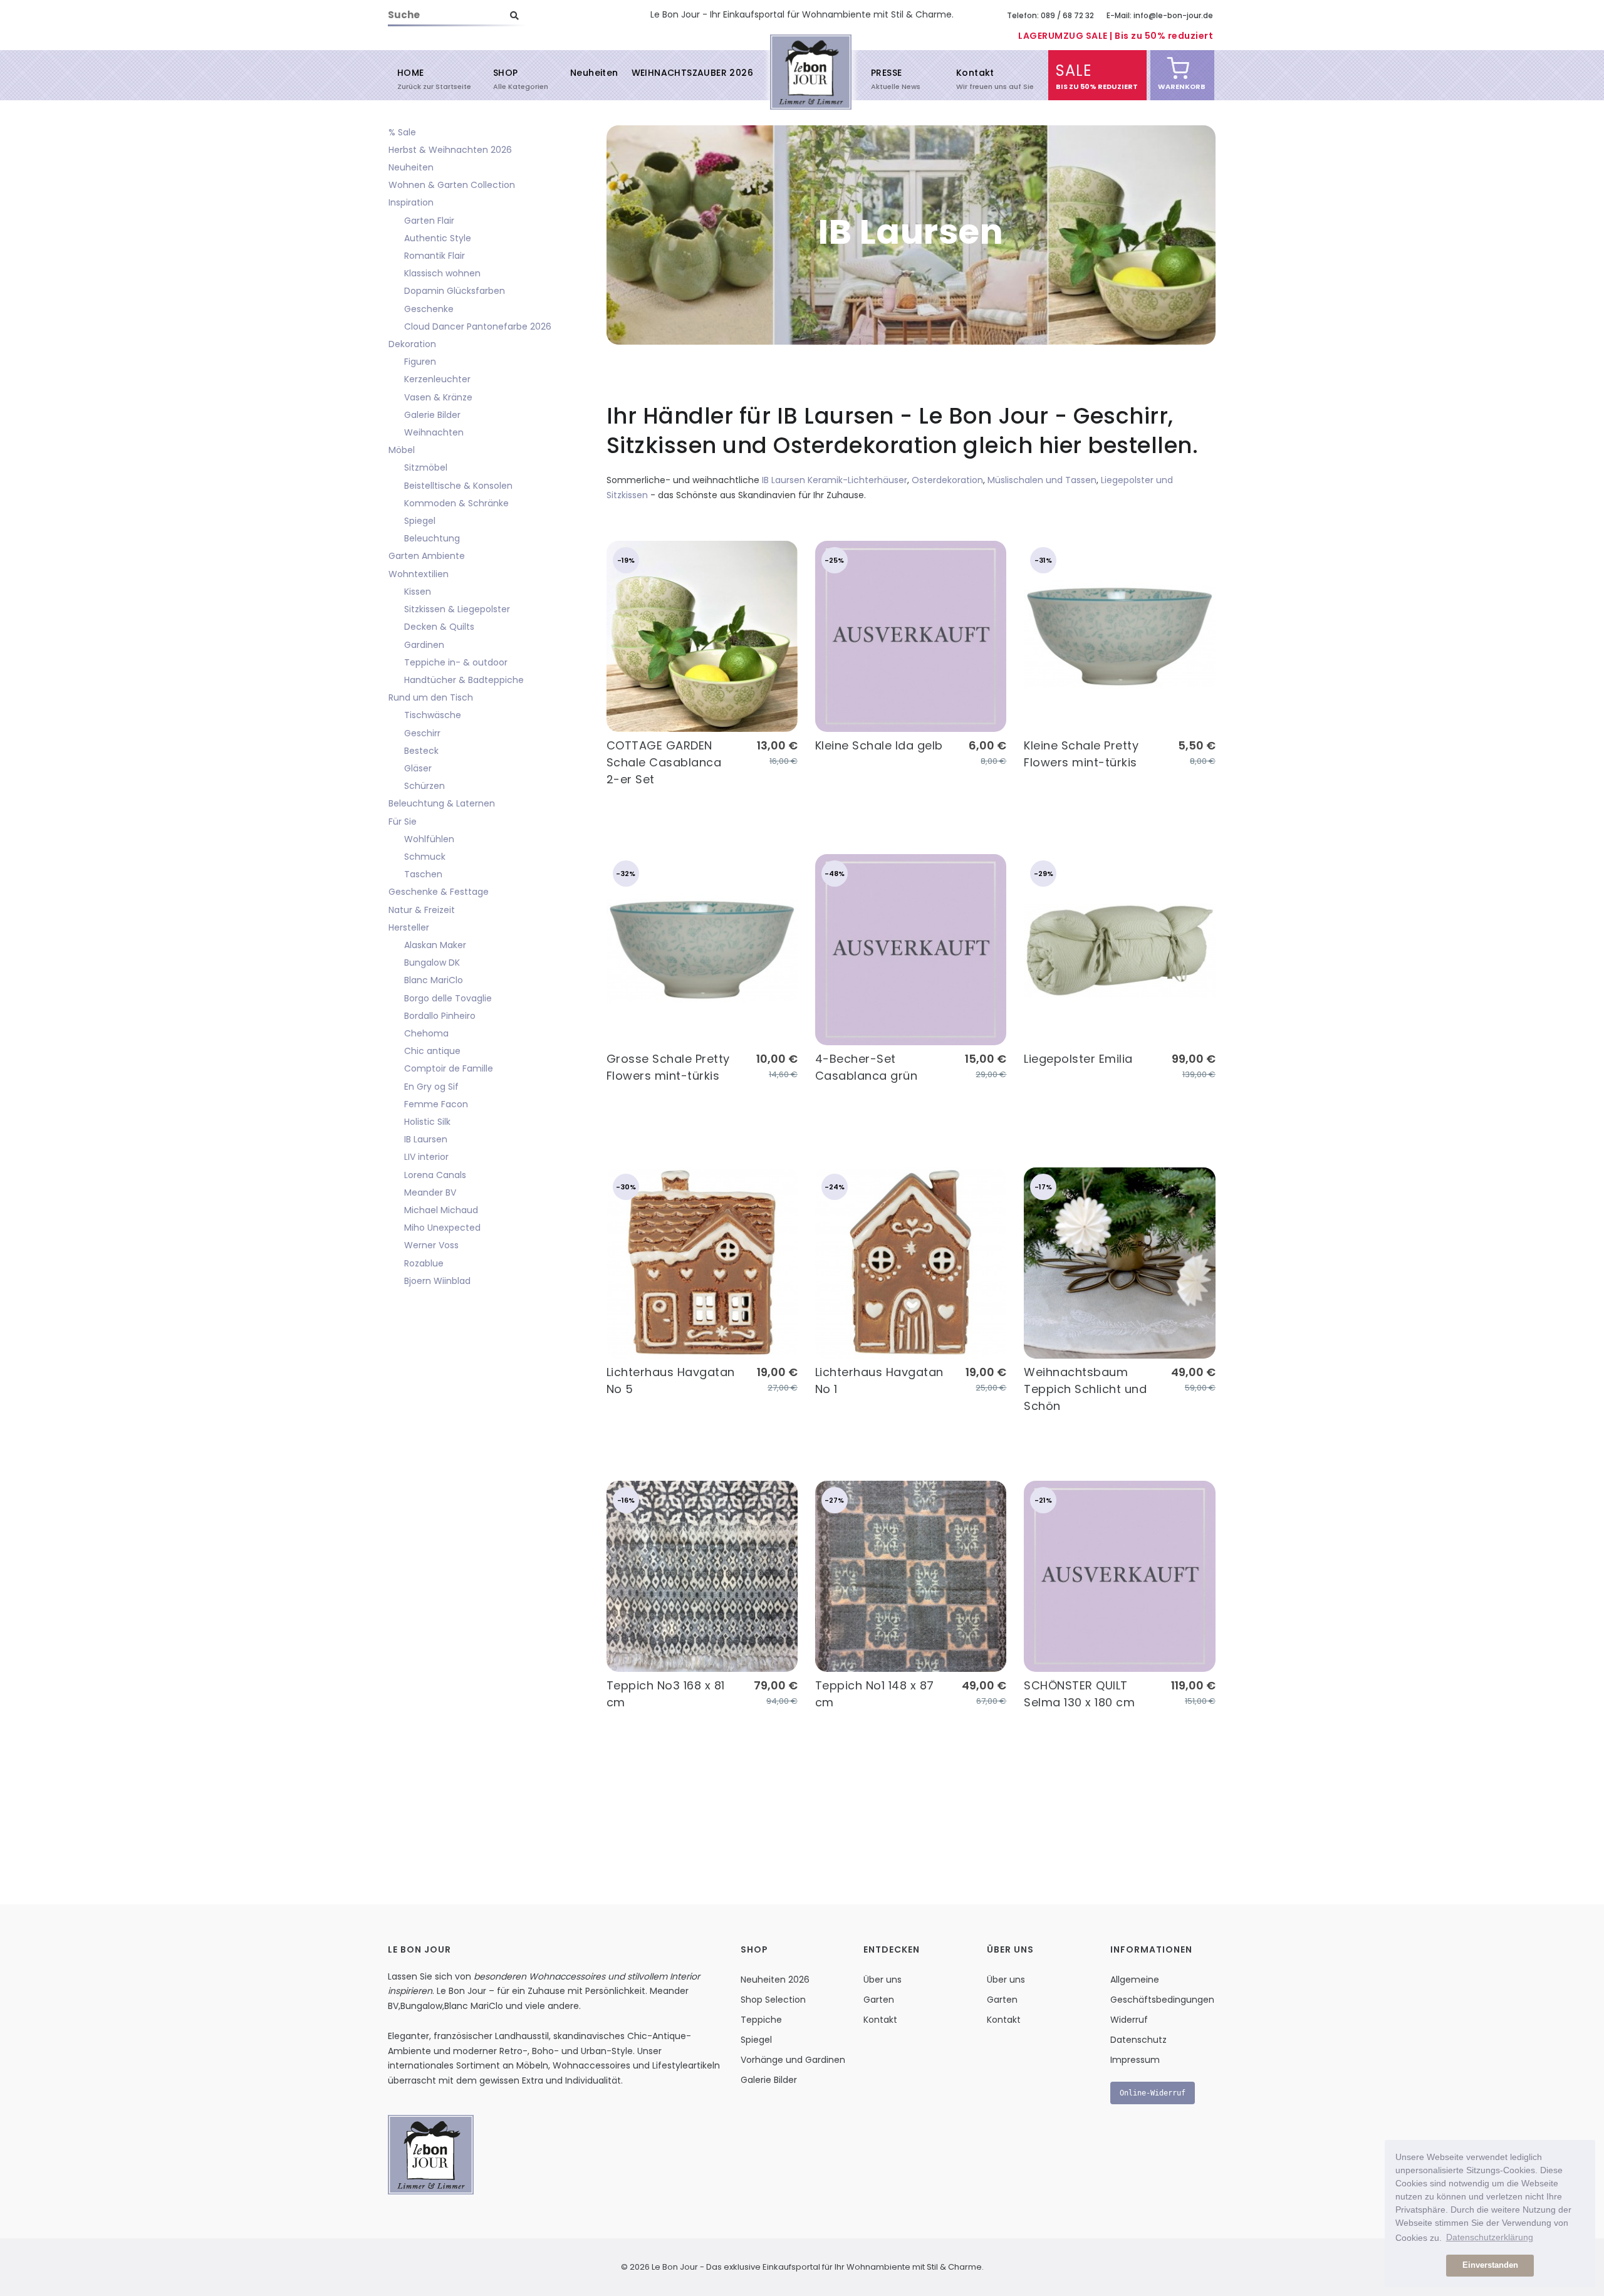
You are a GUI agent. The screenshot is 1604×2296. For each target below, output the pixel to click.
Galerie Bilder (432, 415)
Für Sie (403, 822)
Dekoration (412, 344)
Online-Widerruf (1153, 2093)
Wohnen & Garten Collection (452, 185)
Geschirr (422, 733)
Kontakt (975, 78)
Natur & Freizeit (422, 910)
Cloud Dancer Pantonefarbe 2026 (478, 326)
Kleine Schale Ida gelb (879, 745)
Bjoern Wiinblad (437, 1281)
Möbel (402, 450)
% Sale (402, 132)
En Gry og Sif (431, 1087)
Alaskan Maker (435, 945)
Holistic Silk (427, 1122)
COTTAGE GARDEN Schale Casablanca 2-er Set (664, 762)
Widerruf (1129, 2020)
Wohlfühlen (429, 839)
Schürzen (424, 786)
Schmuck (425, 857)
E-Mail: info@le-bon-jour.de (1160, 15)
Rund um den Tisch (431, 697)
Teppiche (761, 2020)
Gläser (418, 768)
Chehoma (426, 1033)
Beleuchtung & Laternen (442, 803)
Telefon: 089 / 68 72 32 (1050, 15)
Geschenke (429, 309)
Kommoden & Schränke (456, 503)
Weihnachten (434, 432)
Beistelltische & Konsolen (458, 486)
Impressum (1135, 2060)
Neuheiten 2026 (775, 1980)
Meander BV (430, 1192)
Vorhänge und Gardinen (793, 2060)
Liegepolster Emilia (1078, 1059)
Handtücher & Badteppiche (464, 680)
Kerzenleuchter (437, 379)
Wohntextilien (419, 574)
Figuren (420, 362)
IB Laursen (426, 1139)
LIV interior (426, 1157)
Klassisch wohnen (442, 273)
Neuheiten (594, 73)
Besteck (421, 751)
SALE (1074, 76)
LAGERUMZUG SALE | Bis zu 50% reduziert (1116, 36)
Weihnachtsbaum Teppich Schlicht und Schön (1085, 1389)
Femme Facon (436, 1104)
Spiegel (420, 521)
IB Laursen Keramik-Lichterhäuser (835, 480)
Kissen (418, 592)
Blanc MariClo (434, 980)
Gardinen (424, 645)
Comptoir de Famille (449, 1068)
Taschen (423, 874)
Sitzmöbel (426, 467)
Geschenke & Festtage (439, 892)
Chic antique (432, 1051)
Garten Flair (429, 221)
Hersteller (409, 927)
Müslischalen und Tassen (1042, 480)
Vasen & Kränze (438, 397)
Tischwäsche (433, 715)
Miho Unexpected (442, 1228)
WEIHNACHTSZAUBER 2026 (692, 73)
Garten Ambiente (427, 556)
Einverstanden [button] (1490, 2265)
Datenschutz (1138, 2040)
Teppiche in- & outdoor (456, 662)
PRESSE (886, 78)
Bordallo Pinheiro (440, 1016)
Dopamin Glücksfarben (455, 291)
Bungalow (421, 2006)
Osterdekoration (947, 480)
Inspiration (411, 202)
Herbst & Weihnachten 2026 (450, 150)
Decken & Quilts (439, 627)
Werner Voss (431, 1245)
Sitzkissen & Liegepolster (457, 609)
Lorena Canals (435, 1175)
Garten (879, 2000)
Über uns (883, 1980)
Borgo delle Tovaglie (448, 998)
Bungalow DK (432, 963)
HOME (411, 78)
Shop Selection (773, 2000)
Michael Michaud (441, 1210)
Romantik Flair (435, 256)
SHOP (506, 78)
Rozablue (424, 1263)
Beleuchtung (432, 538)
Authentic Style (438, 238)
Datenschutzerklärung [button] (1490, 2237)
